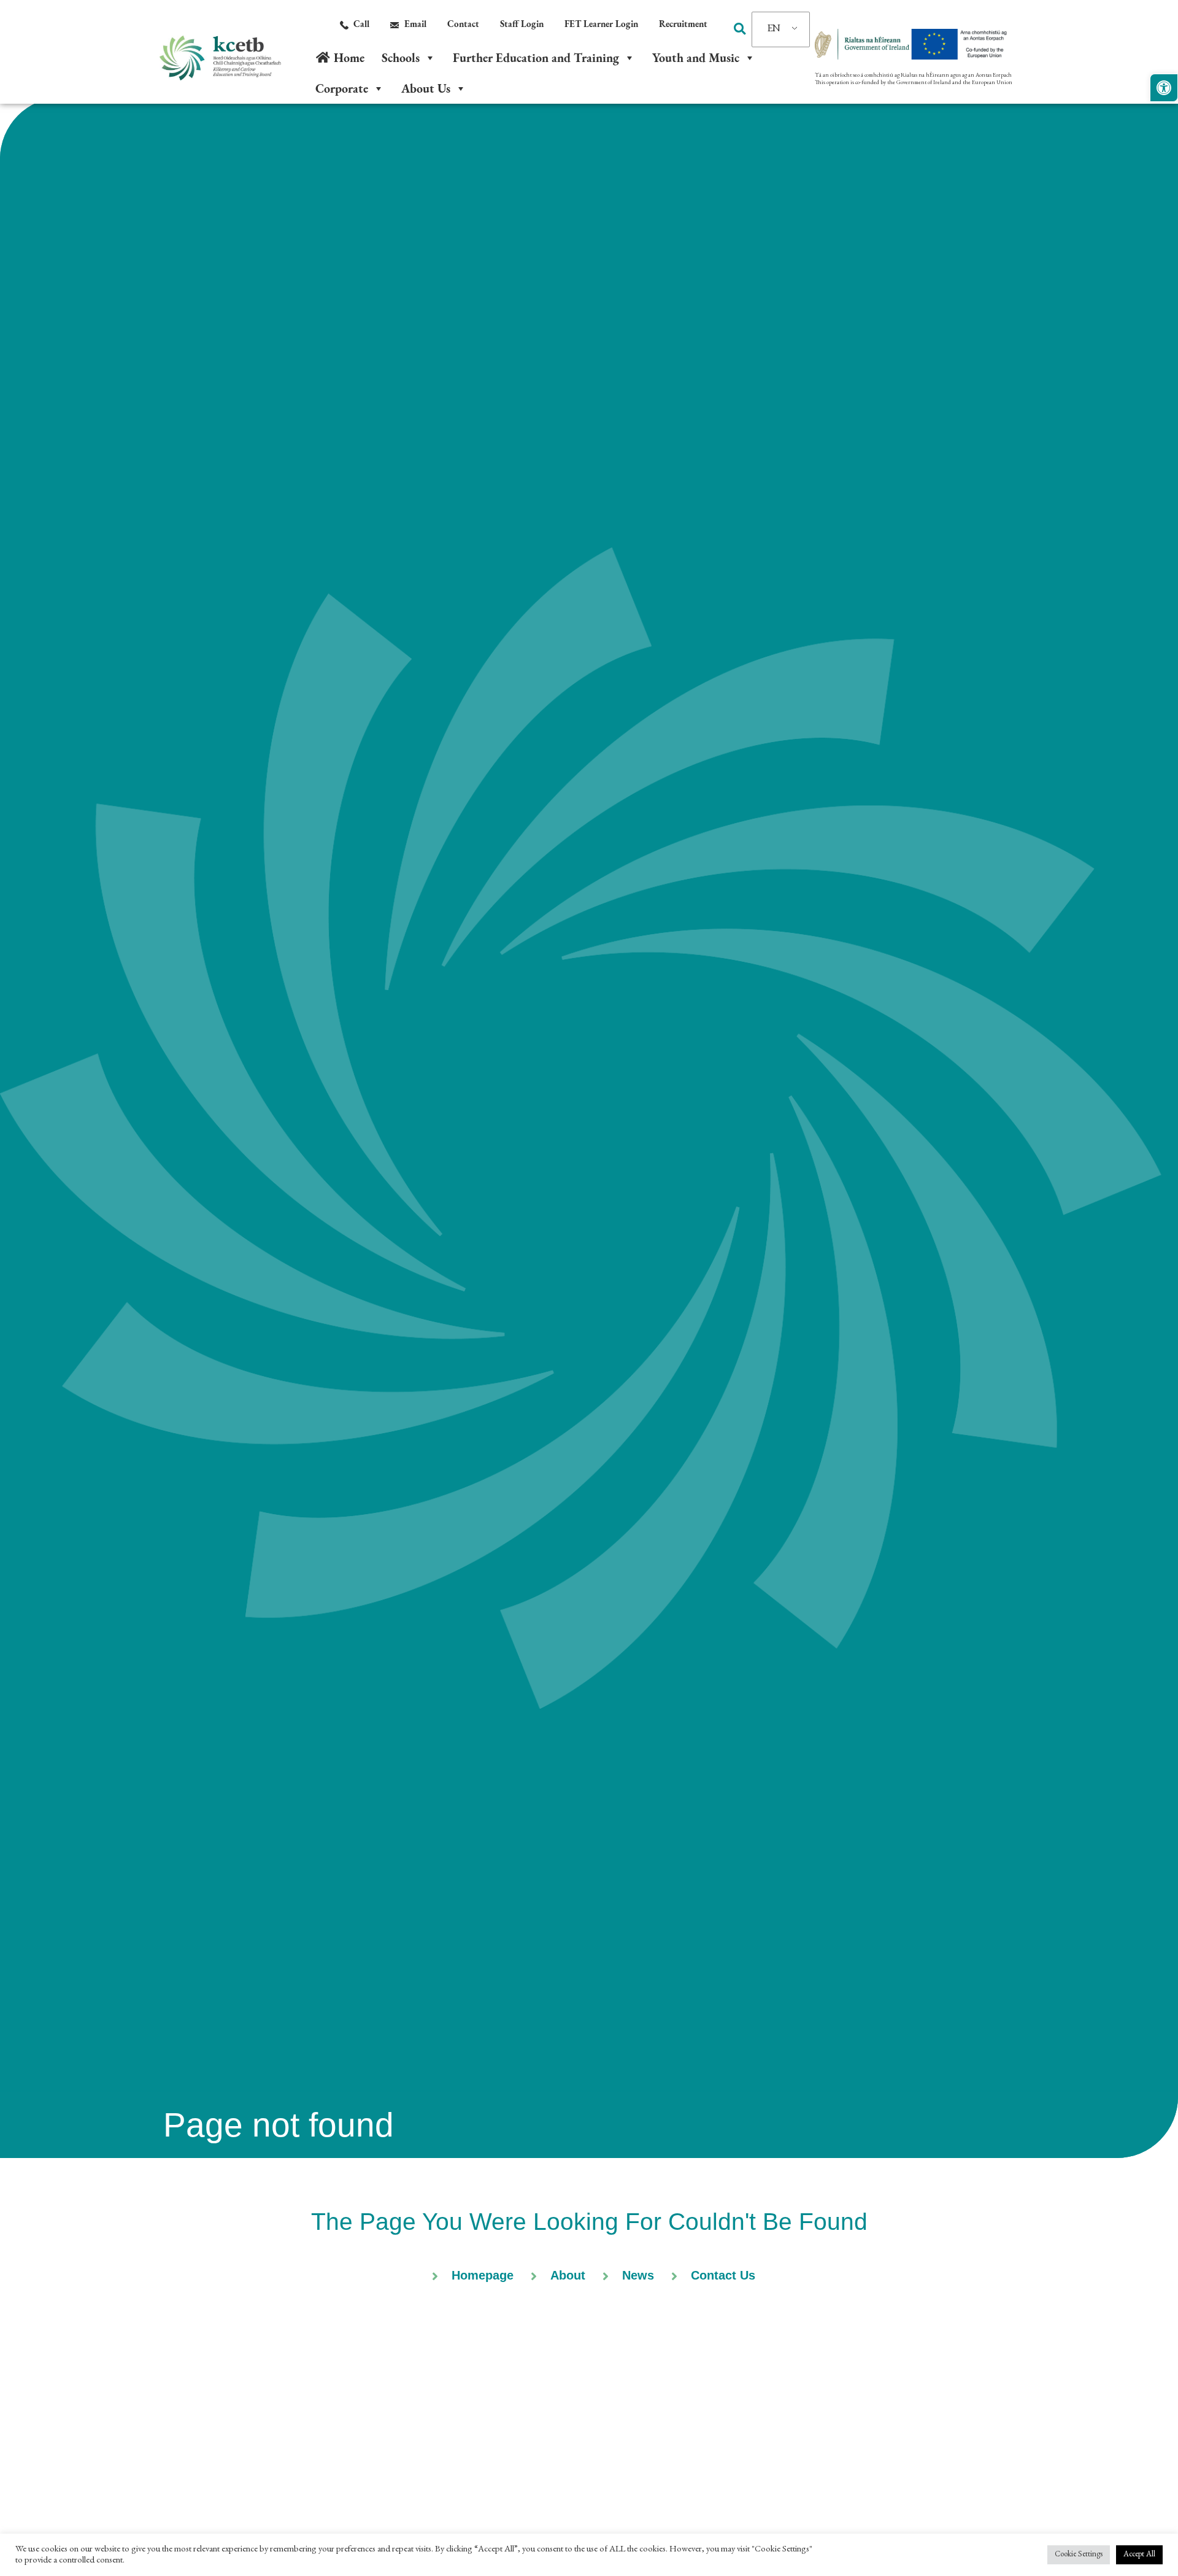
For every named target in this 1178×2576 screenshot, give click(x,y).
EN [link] (774, 29)
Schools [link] (401, 58)
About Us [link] (426, 88)
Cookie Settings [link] (1079, 2555)
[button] (739, 29)
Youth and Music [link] (696, 58)
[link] (1164, 88)
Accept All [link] (1139, 2555)
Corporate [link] (342, 88)
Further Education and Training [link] (536, 58)
